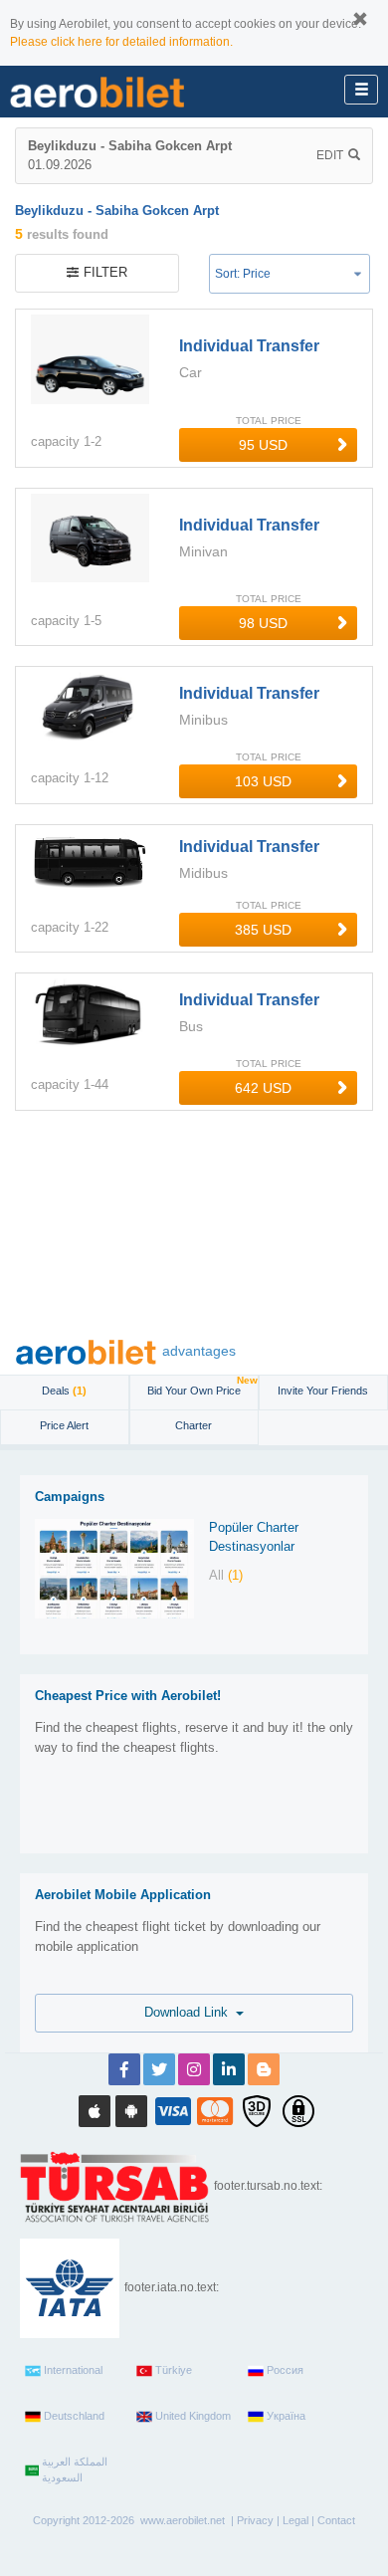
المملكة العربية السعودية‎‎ (75, 2469)
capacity (55, 441)
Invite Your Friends (323, 1391)
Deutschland (74, 2416)
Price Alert (64, 1425)
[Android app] (131, 2111)
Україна (286, 2416)
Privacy (255, 2520)
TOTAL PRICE (269, 421)
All (226, 1575)
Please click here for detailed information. (121, 42)
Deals (64, 1391)
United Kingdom (193, 2416)
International (73, 2370)
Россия (285, 2370)
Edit (330, 155)
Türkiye (174, 2370)
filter (105, 272)
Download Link (190, 2012)
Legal (295, 2520)
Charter (194, 1425)
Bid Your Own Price (202, 1386)
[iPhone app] (95, 2111)
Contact (336, 2520)
